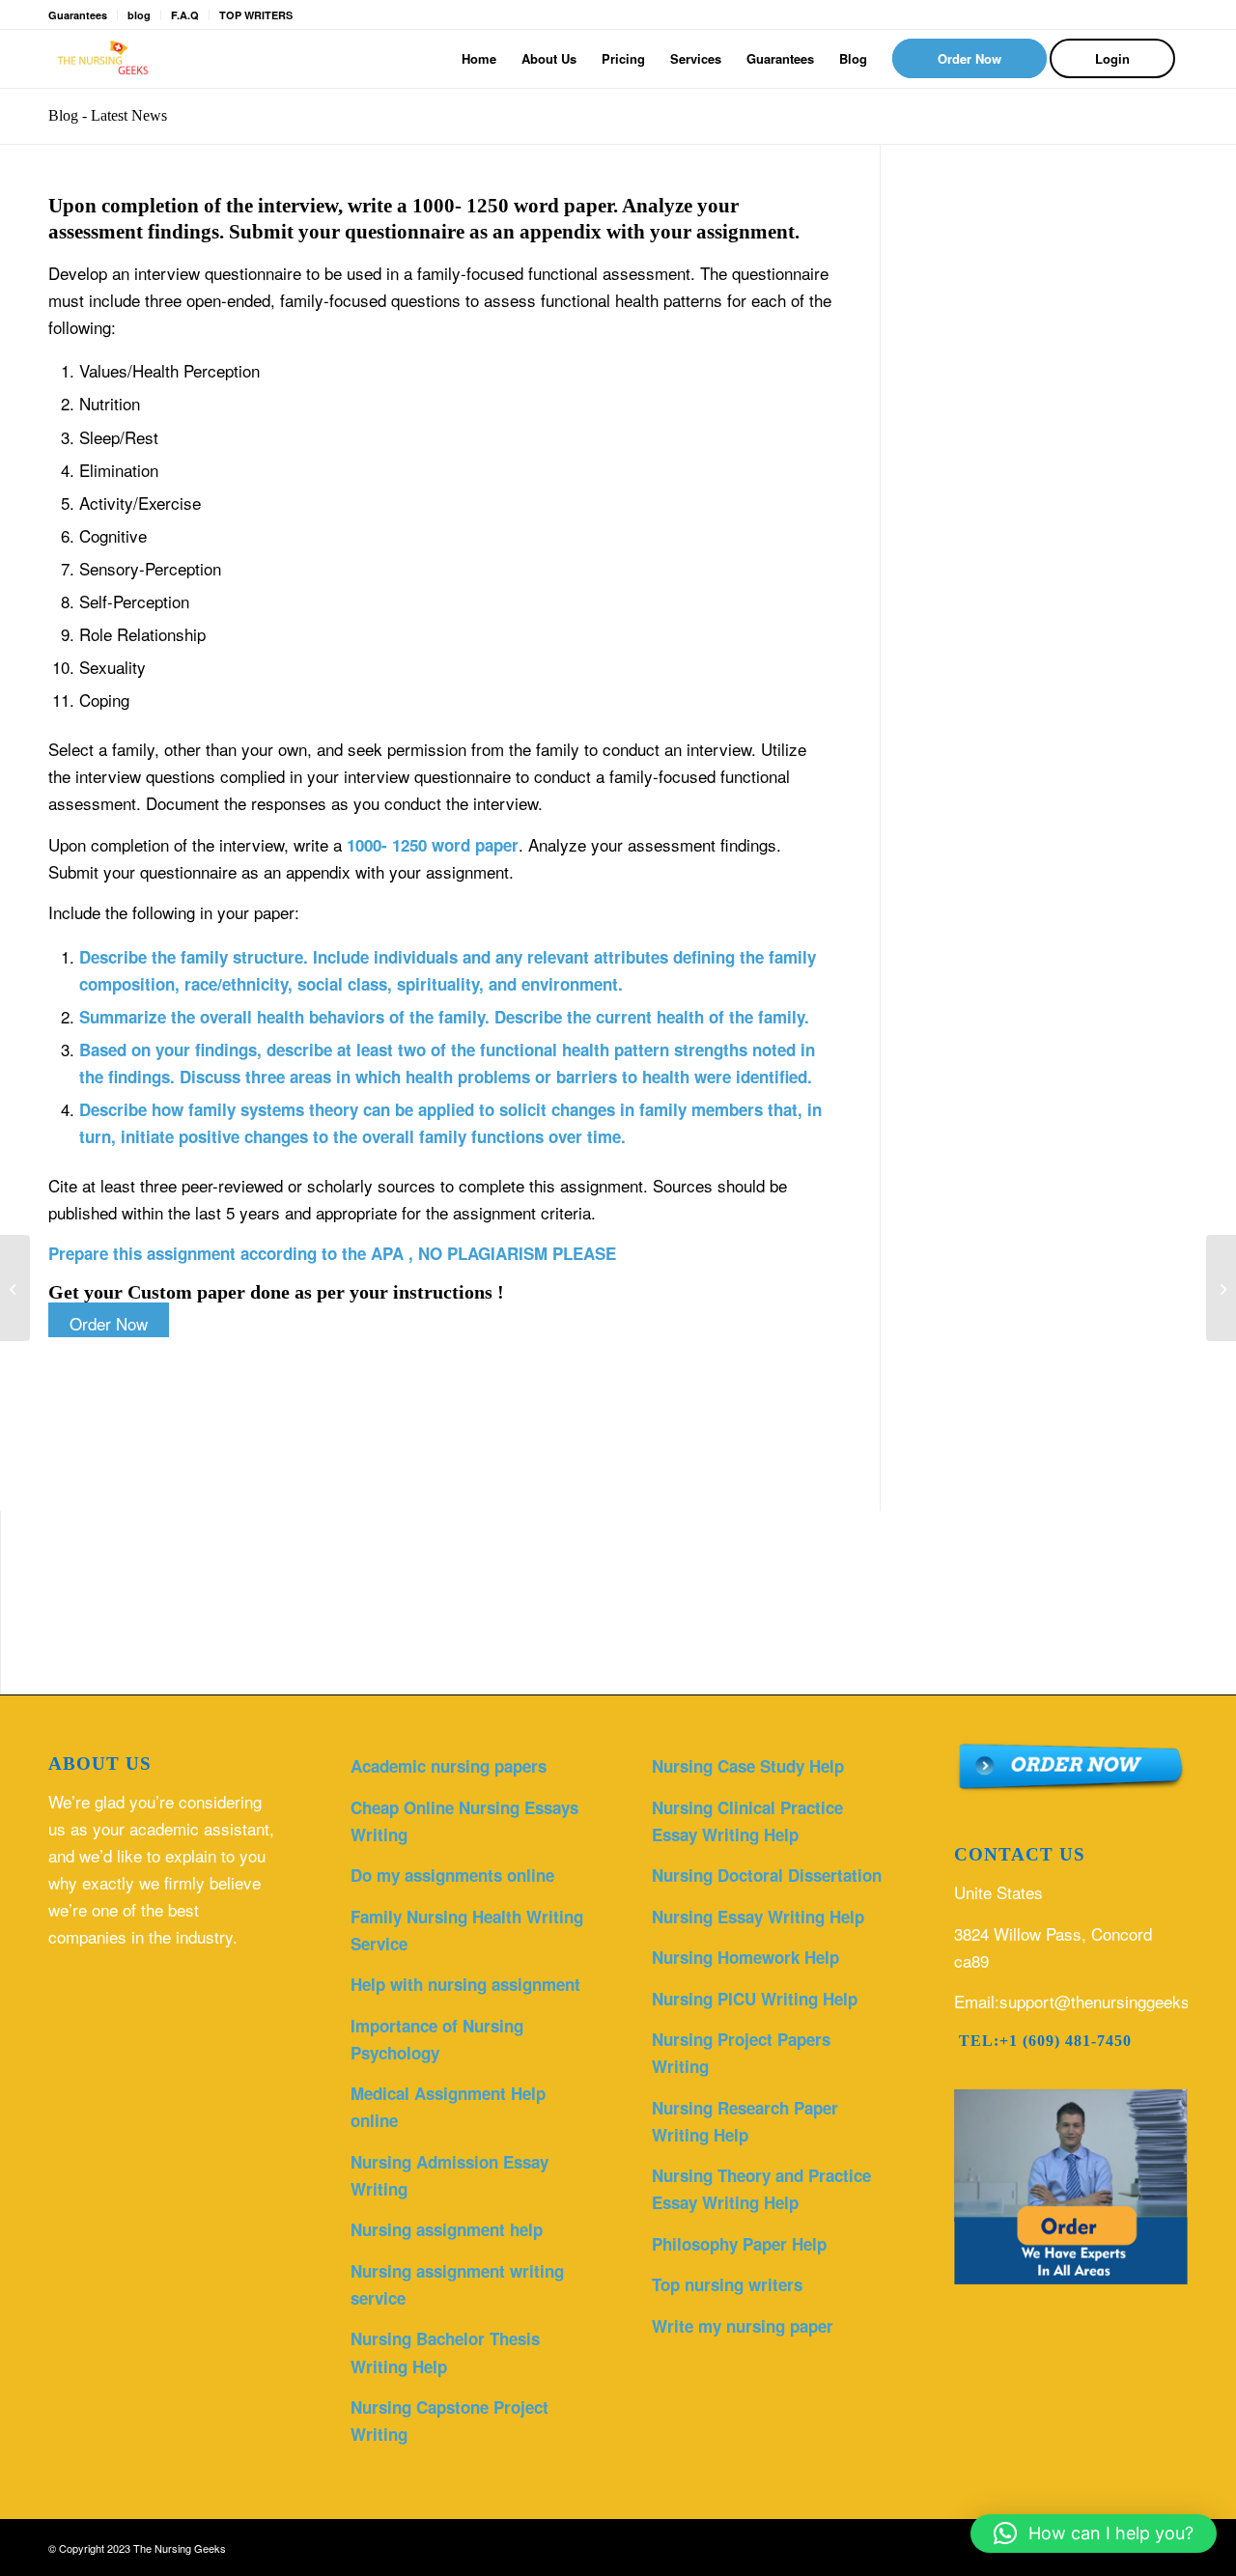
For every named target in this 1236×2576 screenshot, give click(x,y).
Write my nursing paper (743, 2326)
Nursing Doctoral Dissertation (767, 1875)
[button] (1094, 2534)
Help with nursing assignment (465, 1984)
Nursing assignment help (447, 2229)
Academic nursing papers (449, 1766)
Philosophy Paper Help (739, 2244)
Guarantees (78, 15)
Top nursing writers (727, 2284)
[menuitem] (479, 59)
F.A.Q (185, 15)
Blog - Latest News (108, 115)
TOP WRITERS (256, 15)
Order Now (109, 1323)
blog (139, 15)
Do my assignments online (452, 1875)
